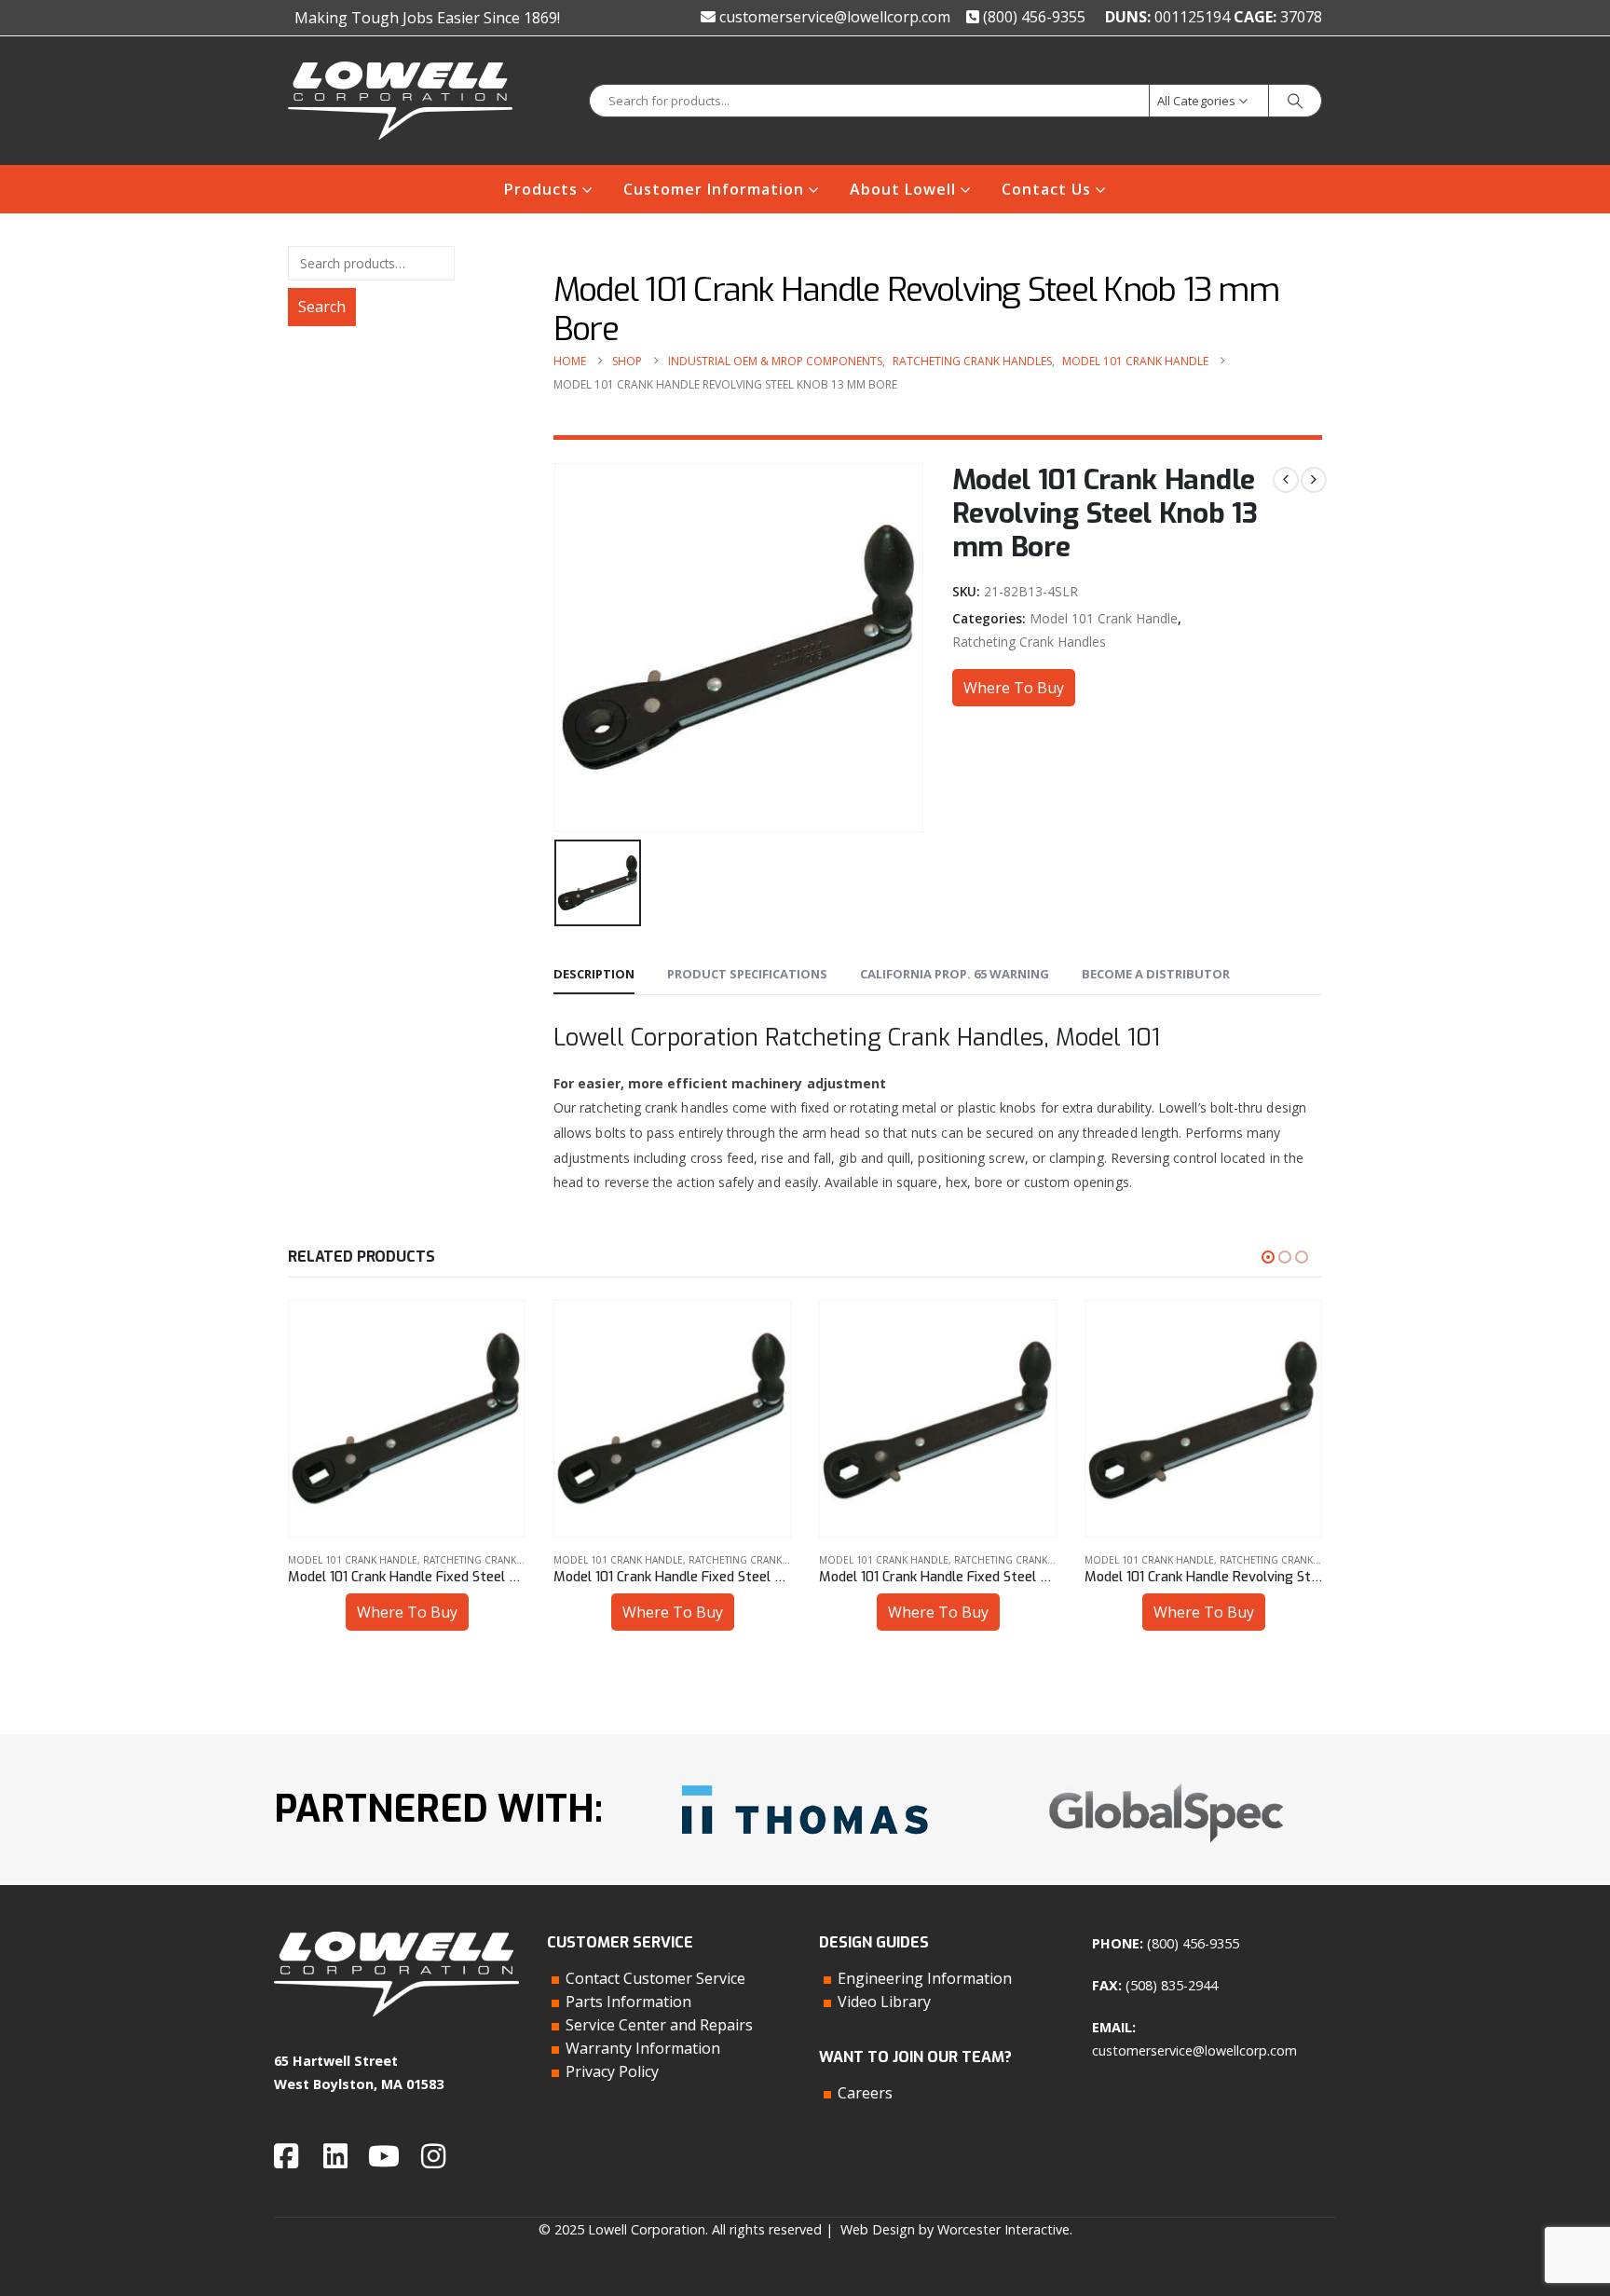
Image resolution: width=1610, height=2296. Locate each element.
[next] (1314, 480)
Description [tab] (594, 974)
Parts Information (628, 2002)
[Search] (1295, 101)
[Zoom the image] (805, 1778)
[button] (1268, 1257)
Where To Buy (1014, 688)
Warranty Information (643, 2048)
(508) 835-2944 (1172, 1985)
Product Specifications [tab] (747, 974)
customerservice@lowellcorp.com (833, 17)
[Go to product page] (407, 1419)
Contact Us (1046, 189)
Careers (865, 2093)
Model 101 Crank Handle (1104, 618)
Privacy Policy (612, 2071)
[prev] (1286, 480)
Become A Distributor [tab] (1156, 974)
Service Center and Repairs (659, 2025)
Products (541, 189)
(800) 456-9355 (1032, 17)
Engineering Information (925, 1978)
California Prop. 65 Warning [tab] (955, 974)
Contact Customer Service (655, 1978)
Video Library (884, 2002)
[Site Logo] (400, 101)
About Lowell (903, 189)
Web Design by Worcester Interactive (955, 2229)
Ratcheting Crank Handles (1029, 642)
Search (322, 307)
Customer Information (714, 189)
